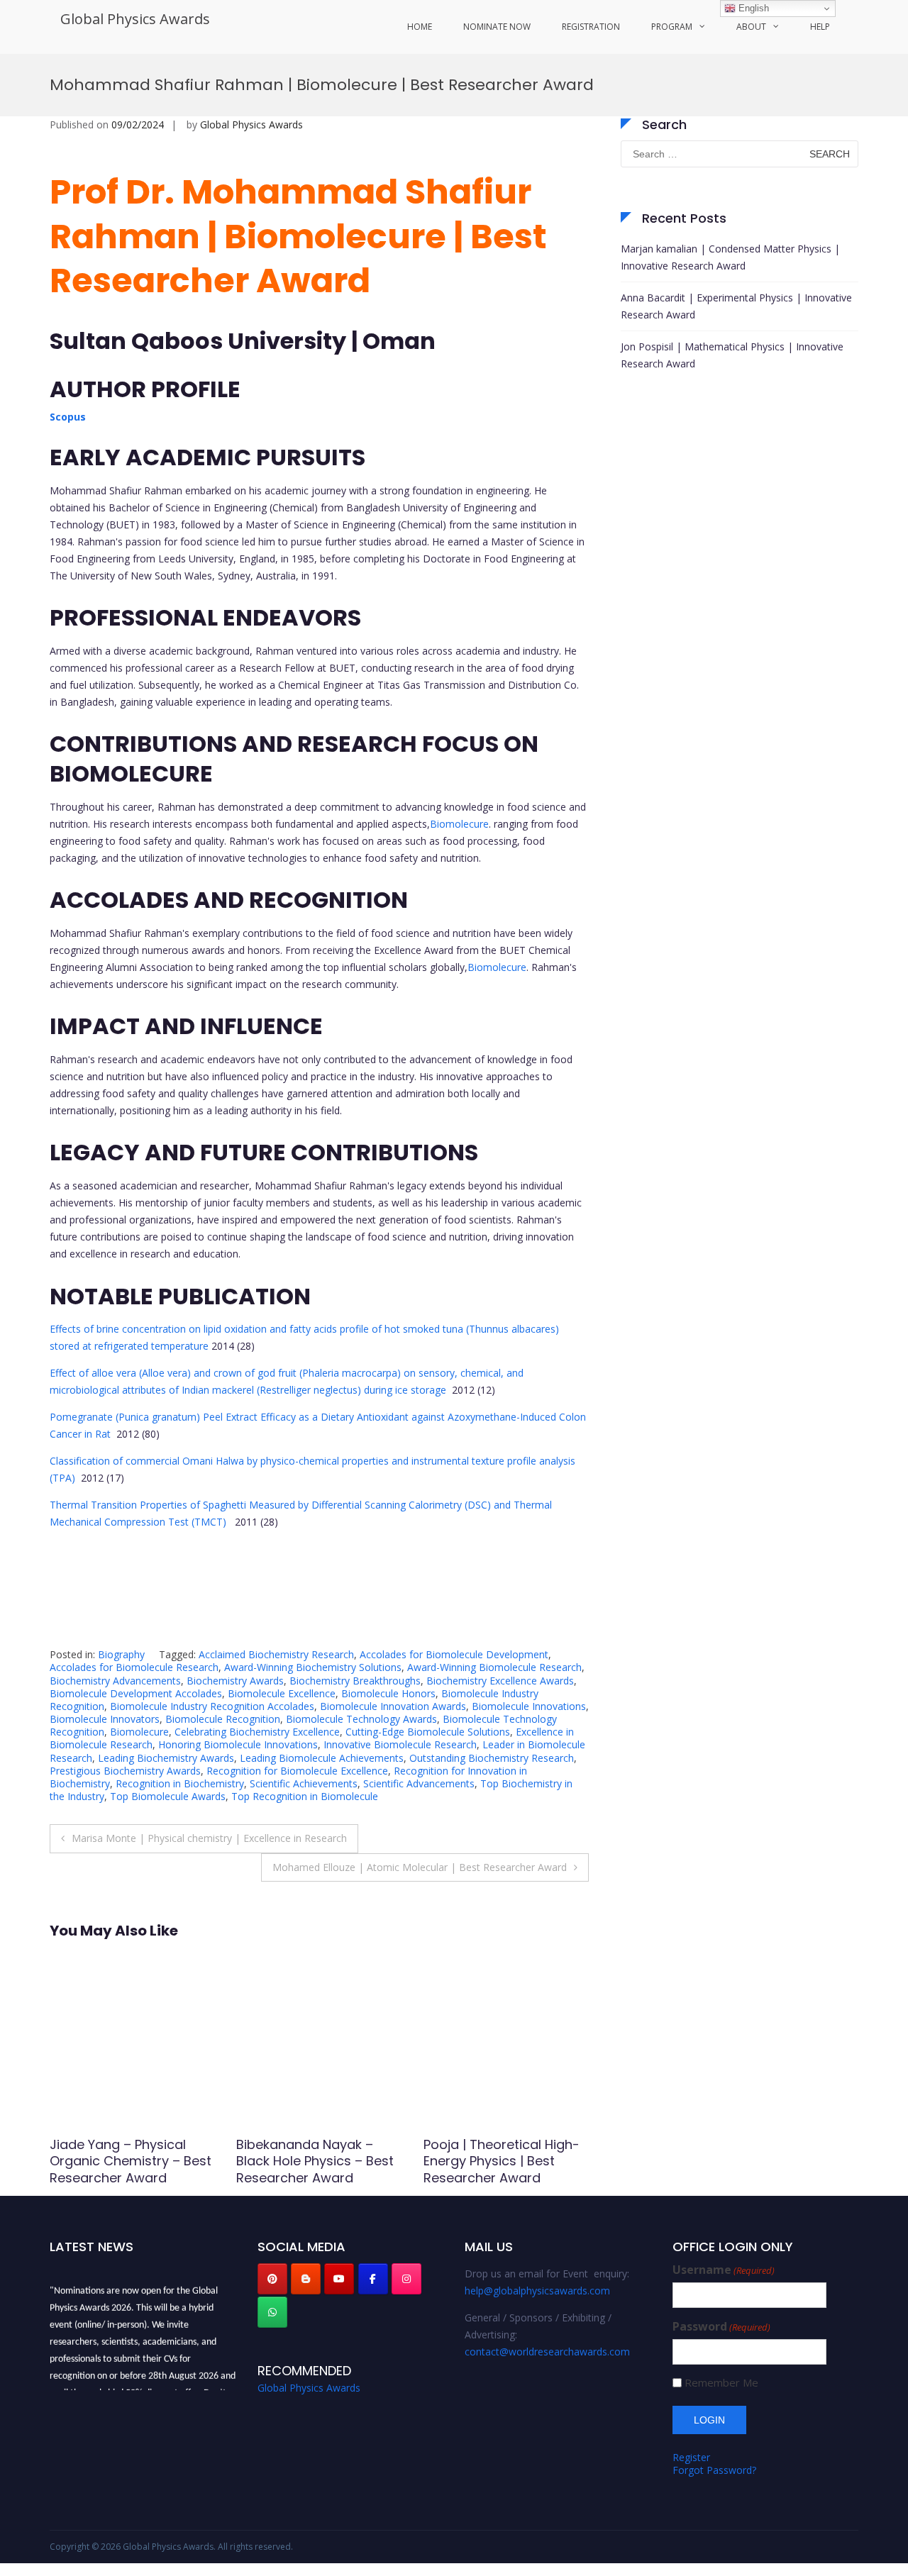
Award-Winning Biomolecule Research (494, 1667)
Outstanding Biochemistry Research (492, 1758)
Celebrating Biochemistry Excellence (257, 1732)
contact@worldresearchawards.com (547, 2352)
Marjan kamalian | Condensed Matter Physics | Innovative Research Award (730, 257)
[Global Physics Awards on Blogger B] (306, 2279)
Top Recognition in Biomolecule (305, 1796)
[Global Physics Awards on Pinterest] (272, 2279)
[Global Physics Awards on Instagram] (406, 2279)
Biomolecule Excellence (282, 1693)
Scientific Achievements (304, 1783)
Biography (121, 1654)
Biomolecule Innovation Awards (393, 1706)
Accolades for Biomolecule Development (454, 1654)
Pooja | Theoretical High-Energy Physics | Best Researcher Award (314, 2161)
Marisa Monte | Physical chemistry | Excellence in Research (209, 1838)
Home (420, 27)
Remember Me (721, 2383)
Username (724, 2270)
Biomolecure (459, 824)
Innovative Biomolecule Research (400, 1744)
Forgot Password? (714, 2470)
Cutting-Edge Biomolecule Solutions (428, 1732)
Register (691, 2457)
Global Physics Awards (135, 19)
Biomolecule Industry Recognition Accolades (212, 1706)
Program (672, 27)
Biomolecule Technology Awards (361, 1719)
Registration (591, 27)
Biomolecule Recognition (223, 1719)
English (752, 8)
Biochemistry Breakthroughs (355, 1681)
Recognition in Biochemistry (180, 1783)
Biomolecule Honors (388, 1693)
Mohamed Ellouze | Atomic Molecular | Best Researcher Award (420, 1867)
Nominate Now (497, 27)
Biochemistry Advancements (115, 1681)
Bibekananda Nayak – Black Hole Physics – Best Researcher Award (128, 2161)
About (751, 27)
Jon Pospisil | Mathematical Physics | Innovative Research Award (732, 355)
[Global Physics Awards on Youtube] (339, 2279)
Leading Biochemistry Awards (166, 1758)
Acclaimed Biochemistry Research (276, 1654)
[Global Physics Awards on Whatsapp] (272, 2312)
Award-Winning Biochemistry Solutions (313, 1667)
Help (820, 27)
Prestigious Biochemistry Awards (125, 1771)
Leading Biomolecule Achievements (322, 1758)
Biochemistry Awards (235, 1681)
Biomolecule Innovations (529, 1706)
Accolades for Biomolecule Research (134, 1667)
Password (721, 2327)
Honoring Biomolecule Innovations (238, 1744)
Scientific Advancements (419, 1783)
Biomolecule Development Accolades (136, 1693)
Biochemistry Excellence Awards (500, 1681)
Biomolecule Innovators (105, 1719)
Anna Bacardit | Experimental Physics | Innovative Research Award (736, 306)
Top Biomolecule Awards (168, 1796)
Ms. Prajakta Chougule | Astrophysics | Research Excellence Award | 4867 (500, 2161)
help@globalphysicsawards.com (537, 2291)
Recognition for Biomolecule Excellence (297, 1771)
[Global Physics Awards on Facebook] (373, 2279)
